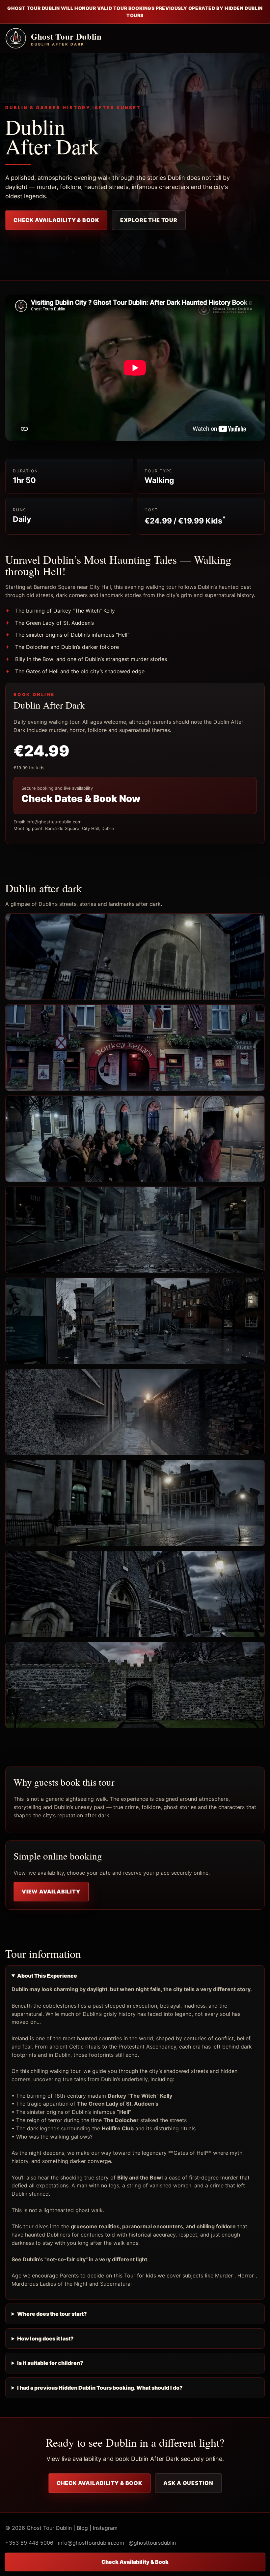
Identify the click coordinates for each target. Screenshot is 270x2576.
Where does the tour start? (52, 2314)
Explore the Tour (149, 220)
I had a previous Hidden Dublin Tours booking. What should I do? (100, 2388)
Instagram (105, 2528)
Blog (82, 2528)
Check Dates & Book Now (81, 798)
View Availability (51, 1892)
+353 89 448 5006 (29, 2543)
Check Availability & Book (56, 220)
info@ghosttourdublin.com (91, 2543)
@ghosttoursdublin (152, 2543)
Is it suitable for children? (50, 2363)
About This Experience (47, 1976)
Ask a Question (188, 2483)
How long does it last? (45, 2338)
